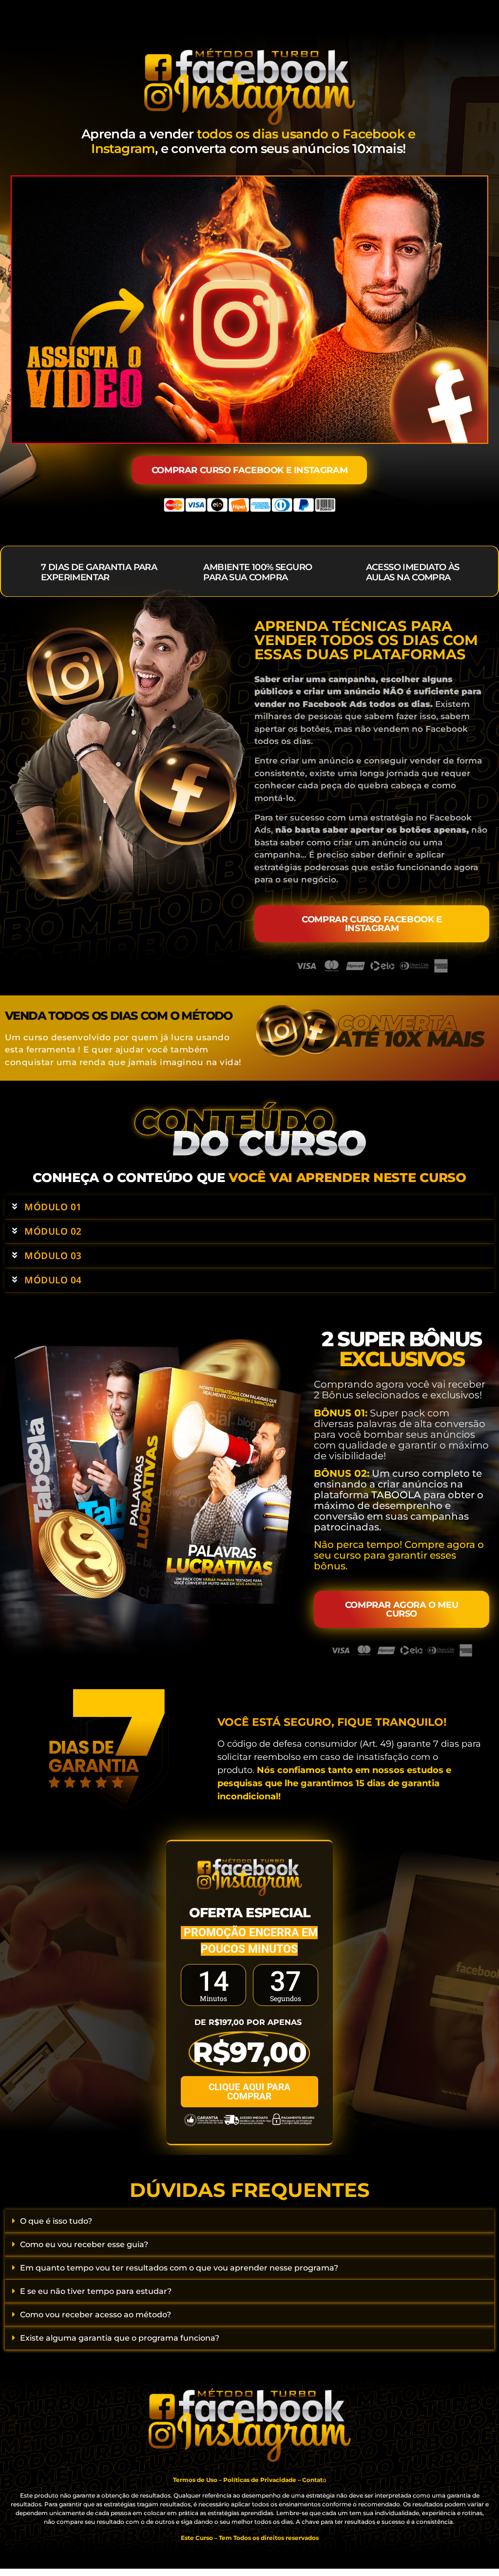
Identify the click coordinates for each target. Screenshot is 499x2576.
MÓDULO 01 (53, 1207)
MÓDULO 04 (53, 1280)
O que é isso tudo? (56, 2221)
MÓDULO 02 (53, 1231)
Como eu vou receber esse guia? (84, 2244)
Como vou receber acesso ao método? (96, 2315)
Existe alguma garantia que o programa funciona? (120, 2338)
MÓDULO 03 (53, 1256)
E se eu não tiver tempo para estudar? (96, 2291)
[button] (249, 1207)
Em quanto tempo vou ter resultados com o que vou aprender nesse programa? (179, 2268)
